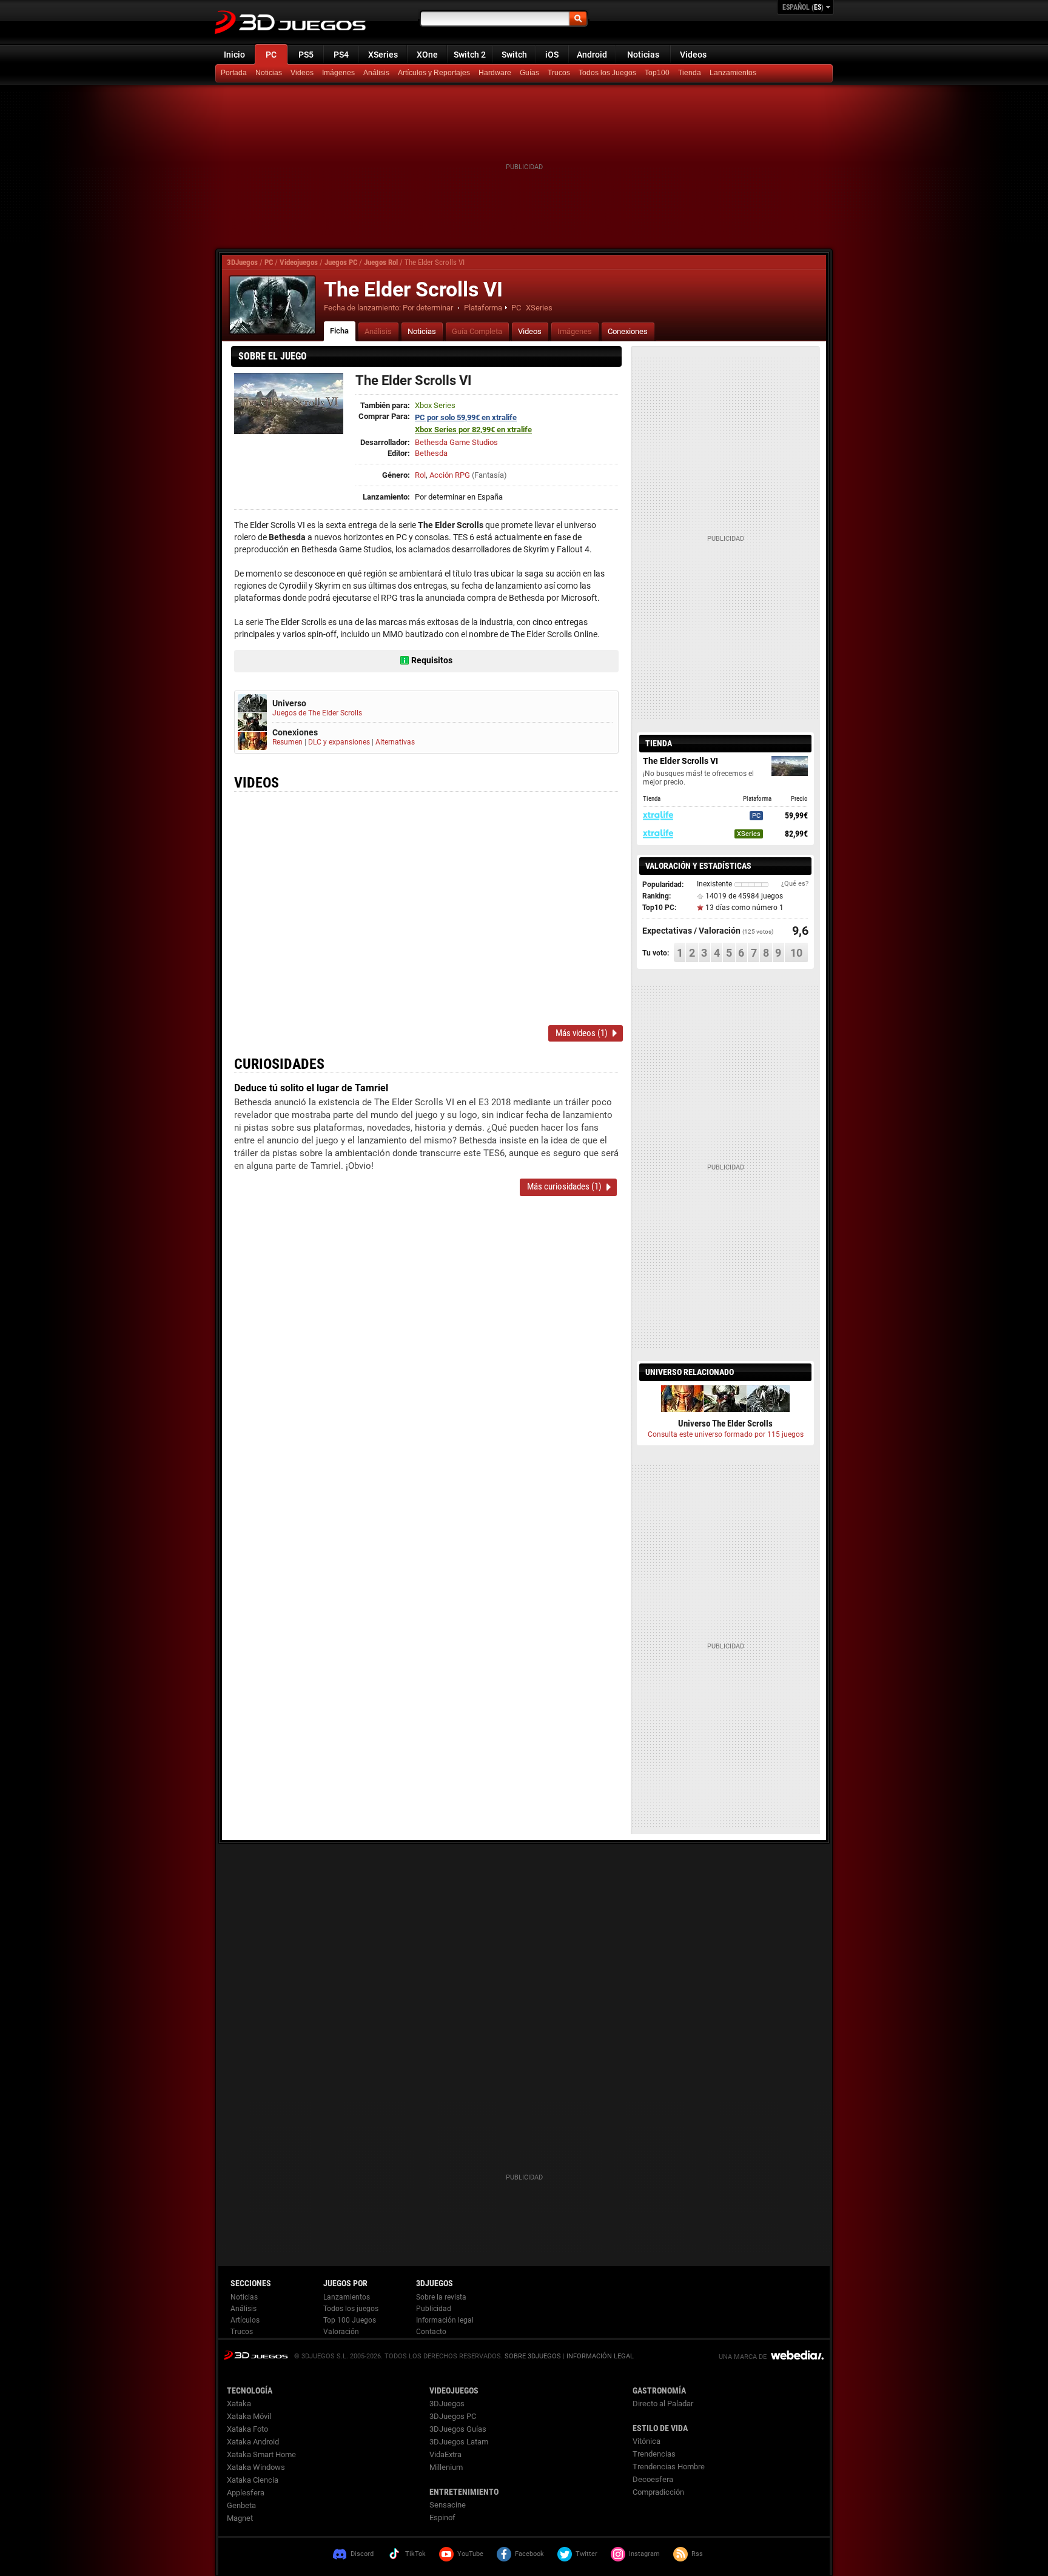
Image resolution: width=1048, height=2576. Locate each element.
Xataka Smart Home (261, 2454)
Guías (529, 73)
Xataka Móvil (249, 2416)
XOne (427, 55)
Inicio (234, 55)
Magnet (240, 2518)
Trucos (559, 73)
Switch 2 (470, 55)
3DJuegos (242, 262)
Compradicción (658, 2492)
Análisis (376, 73)
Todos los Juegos (607, 73)
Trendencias (654, 2454)
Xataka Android (253, 2442)
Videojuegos (299, 262)
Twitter (586, 2554)
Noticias (643, 55)
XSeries (383, 55)
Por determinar (428, 308)
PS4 (341, 55)
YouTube (470, 2554)
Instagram (644, 2554)
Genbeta (241, 2505)
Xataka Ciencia (253, 2480)
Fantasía (489, 475)
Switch (514, 55)
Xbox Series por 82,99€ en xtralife (473, 430)
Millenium (446, 2467)
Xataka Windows (256, 2467)
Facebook (529, 2554)
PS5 (306, 55)
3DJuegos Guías (458, 2429)
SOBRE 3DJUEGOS (533, 2356)
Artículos (245, 2320)
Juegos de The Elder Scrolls (317, 713)
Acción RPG (450, 475)
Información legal (445, 2320)
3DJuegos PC (453, 2416)
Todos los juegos (351, 2309)
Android (592, 55)
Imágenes (338, 73)
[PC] (691, 73)
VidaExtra (445, 2454)
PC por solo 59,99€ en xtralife (466, 417)
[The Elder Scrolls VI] (272, 305)
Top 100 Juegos (350, 2320)
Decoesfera (653, 2479)
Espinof (442, 2517)
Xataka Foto (247, 2429)
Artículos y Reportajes (434, 73)
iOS (552, 55)
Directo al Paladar (663, 2404)
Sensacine (448, 2505)
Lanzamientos (733, 73)
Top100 (657, 73)
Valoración (341, 2332)
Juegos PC (341, 262)
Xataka (239, 2404)
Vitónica (647, 2441)
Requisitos (432, 660)
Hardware (495, 73)
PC (271, 55)
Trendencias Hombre (669, 2467)
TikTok (415, 2554)
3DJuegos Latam (459, 2442)
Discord (362, 2554)
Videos (693, 55)
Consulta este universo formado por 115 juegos (726, 1434)
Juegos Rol (381, 262)
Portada (234, 73)
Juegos (256, 2355)
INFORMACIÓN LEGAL (600, 2356)
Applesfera (246, 2493)
